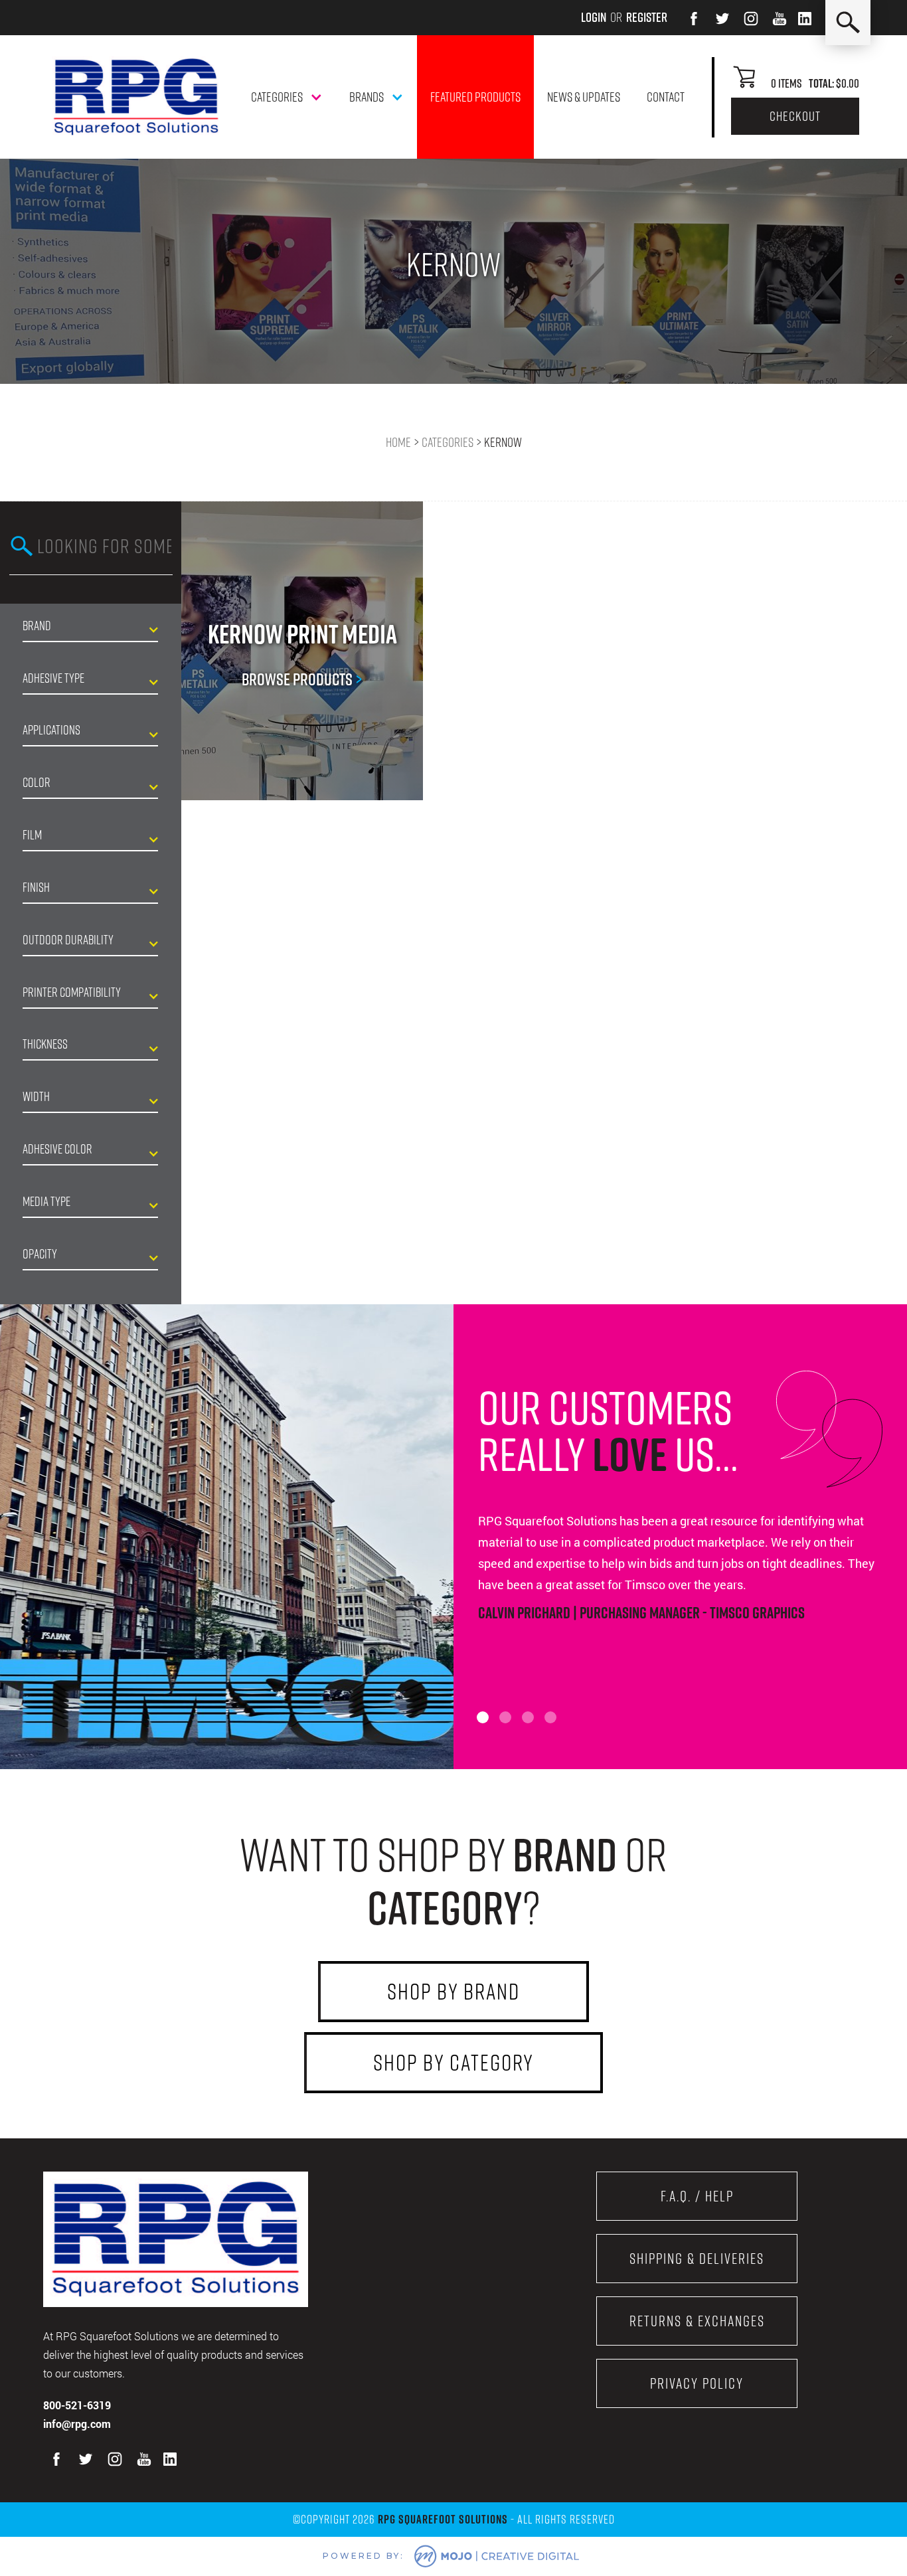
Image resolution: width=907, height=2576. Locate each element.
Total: (821, 83)
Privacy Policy (697, 2383)
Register (647, 17)
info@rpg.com (77, 2424)
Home (398, 442)
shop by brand (453, 1991)
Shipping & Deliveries (697, 2259)
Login (594, 17)
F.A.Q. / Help (697, 2196)
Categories (448, 442)
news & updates (584, 97)
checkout (795, 116)
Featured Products (475, 97)
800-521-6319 (77, 2405)
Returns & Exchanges (697, 2321)
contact (666, 97)
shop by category (453, 2062)
